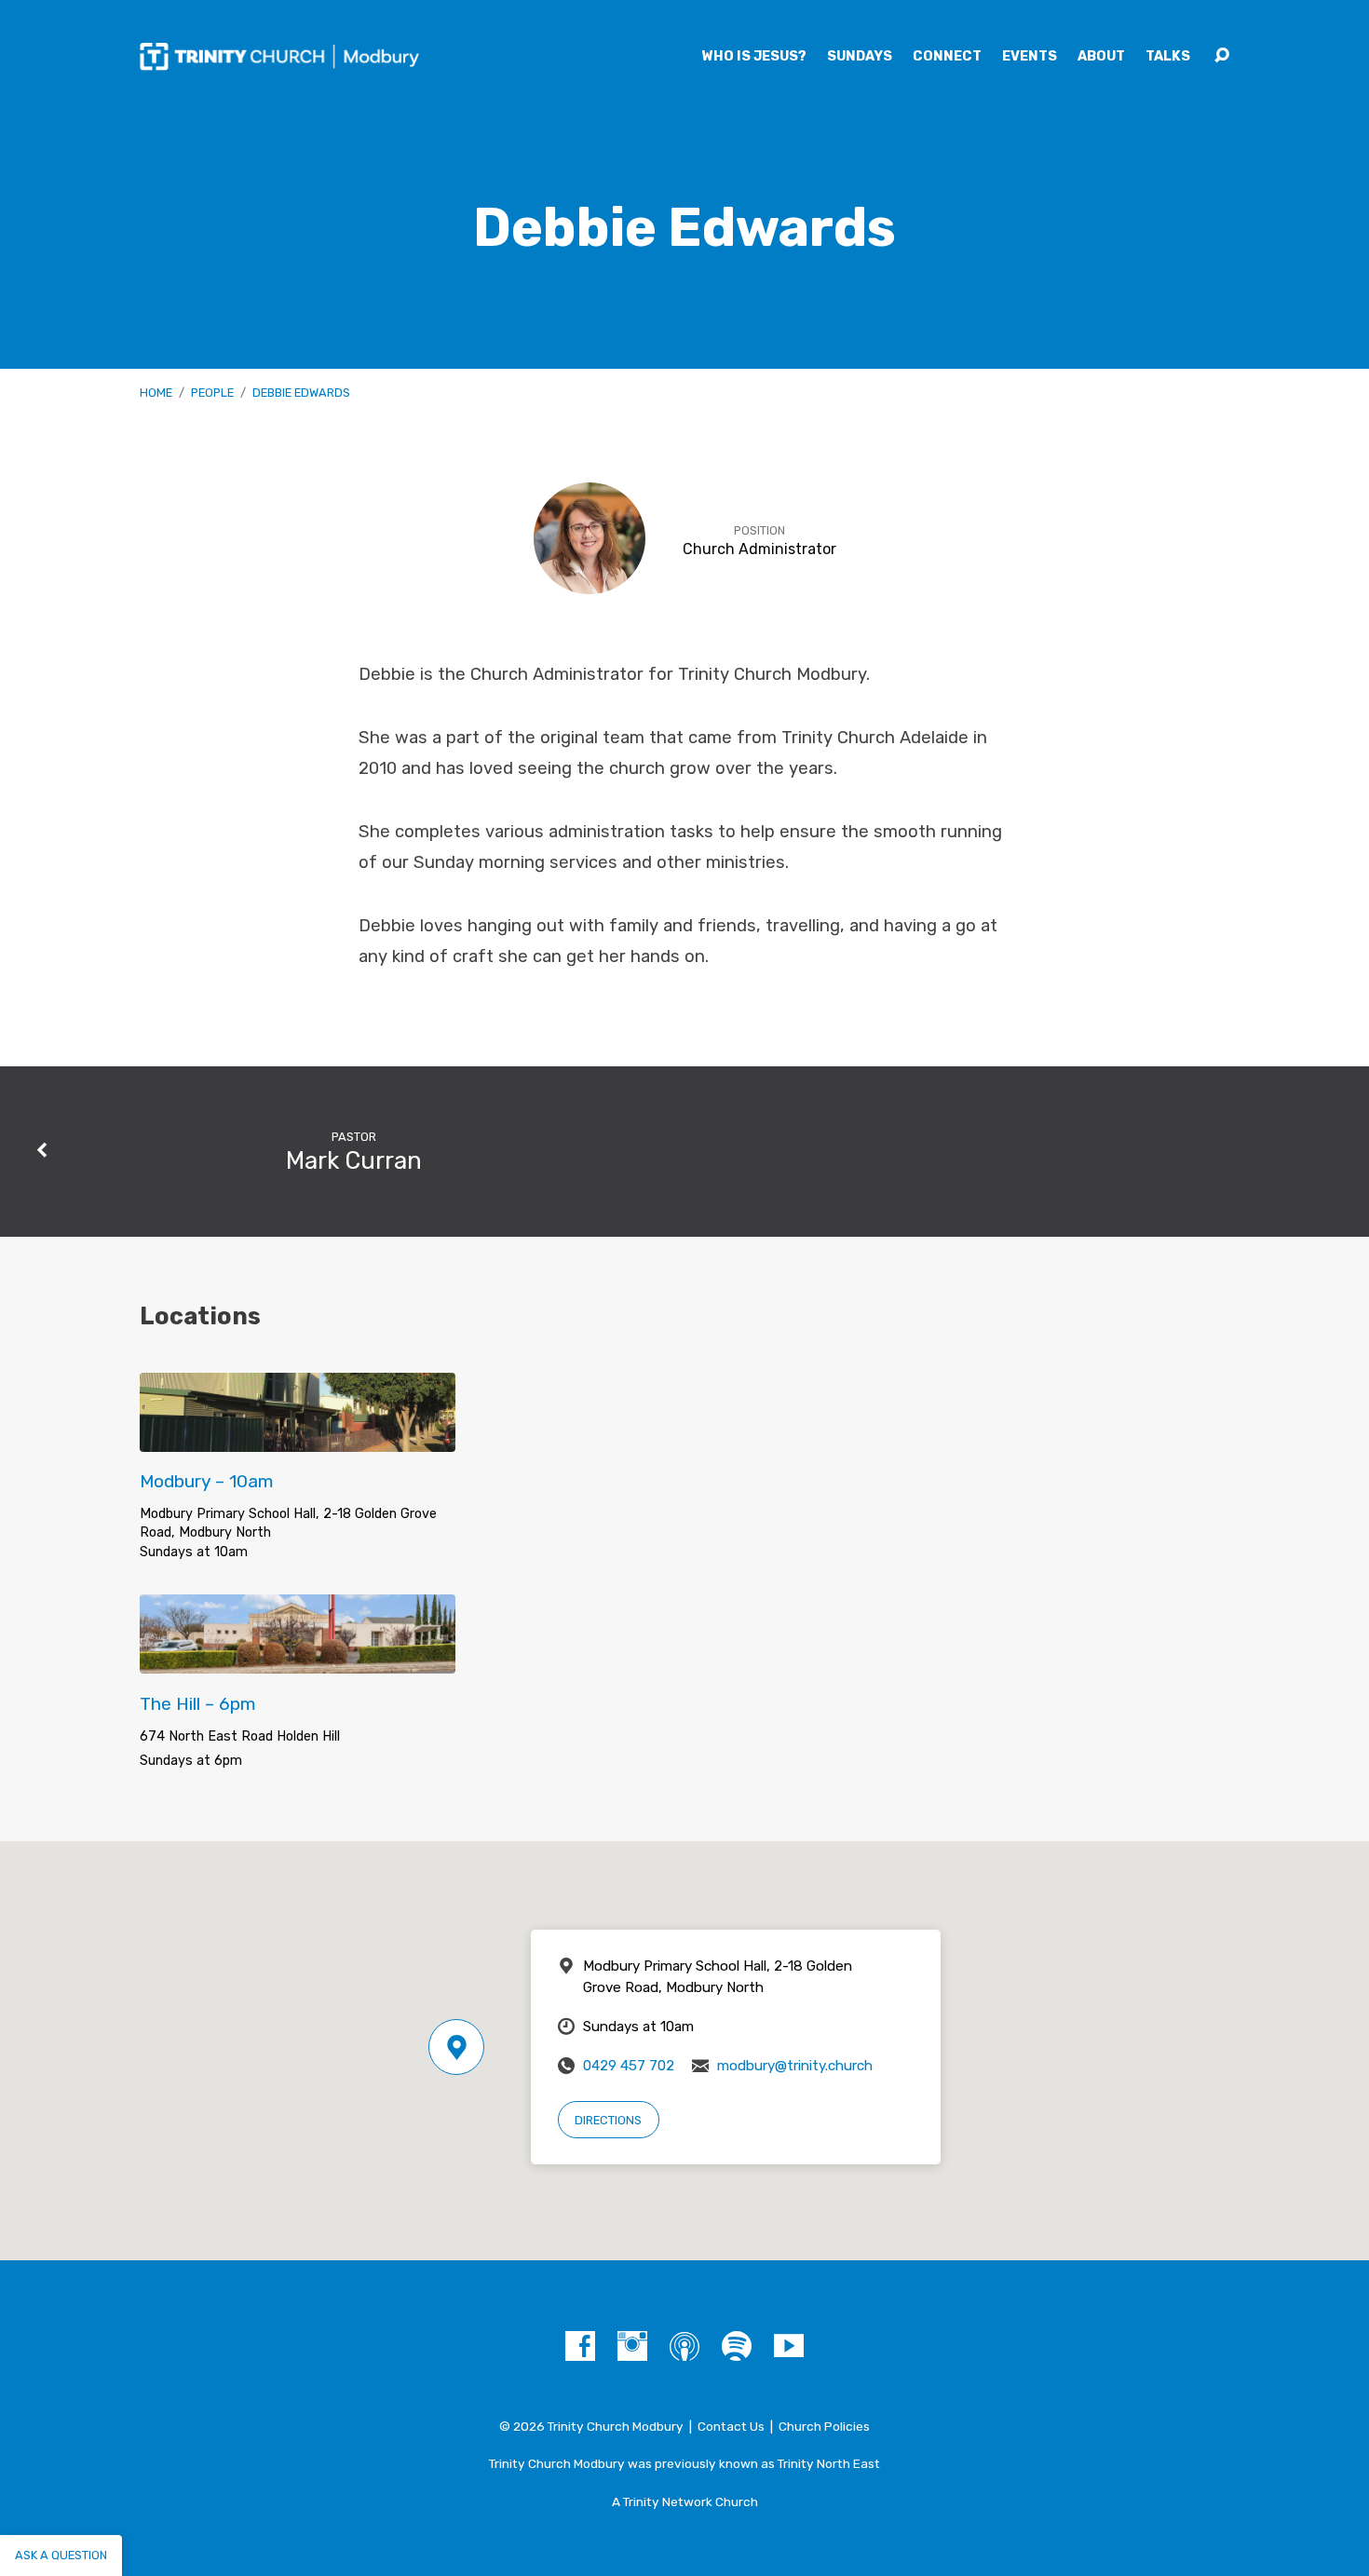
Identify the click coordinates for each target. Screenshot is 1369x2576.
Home (156, 393)
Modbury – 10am (207, 1481)
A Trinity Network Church (685, 2501)
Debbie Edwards (301, 393)
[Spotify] (737, 2346)
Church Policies (824, 2426)
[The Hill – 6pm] (298, 1659)
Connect (947, 57)
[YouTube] (789, 2346)
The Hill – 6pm (198, 1704)
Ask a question (61, 2555)
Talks (1168, 57)
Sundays (860, 57)
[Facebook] (580, 2346)
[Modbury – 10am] (298, 1437)
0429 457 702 (629, 2066)
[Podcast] (684, 2346)
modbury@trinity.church (795, 2066)
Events (1030, 57)
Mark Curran (354, 1160)
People (212, 393)
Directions (608, 2120)
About (1101, 57)
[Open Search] (1222, 56)
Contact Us (731, 2426)
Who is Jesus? (754, 57)
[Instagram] (632, 2346)
